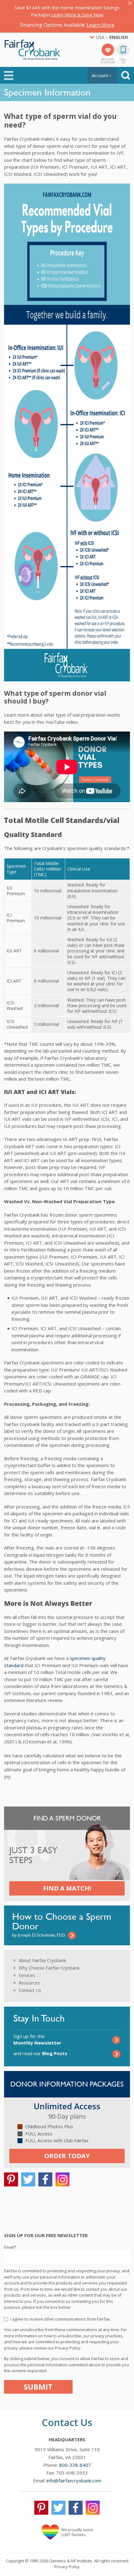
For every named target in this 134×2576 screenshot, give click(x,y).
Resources (29, 1983)
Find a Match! (67, 1888)
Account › (101, 75)
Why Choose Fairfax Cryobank (49, 1968)
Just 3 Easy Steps (33, 1855)
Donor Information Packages (67, 2084)
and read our (40, 2053)
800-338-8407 (75, 2465)
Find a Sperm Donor (67, 1818)
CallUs (123, 60)
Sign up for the (37, 2039)
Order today (67, 2156)
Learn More (100, 25)
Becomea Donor (108, 60)
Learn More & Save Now (77, 15)
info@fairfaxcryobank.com (74, 2480)
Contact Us (30, 1990)
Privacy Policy (67, 2567)
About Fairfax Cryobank (42, 1960)
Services (27, 1975)
